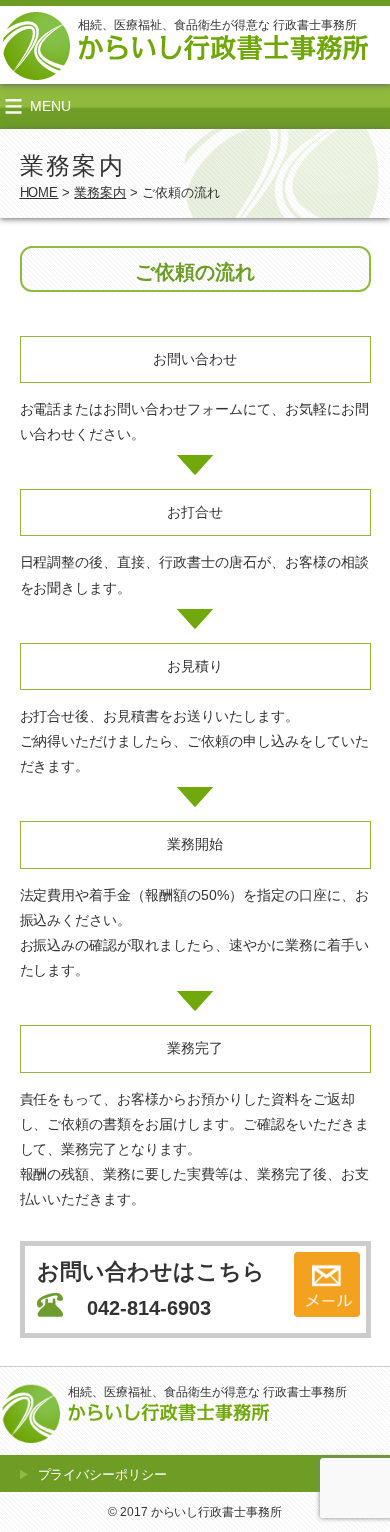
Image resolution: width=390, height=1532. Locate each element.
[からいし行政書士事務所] (223, 49)
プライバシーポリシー (103, 1474)
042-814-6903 (149, 1308)
